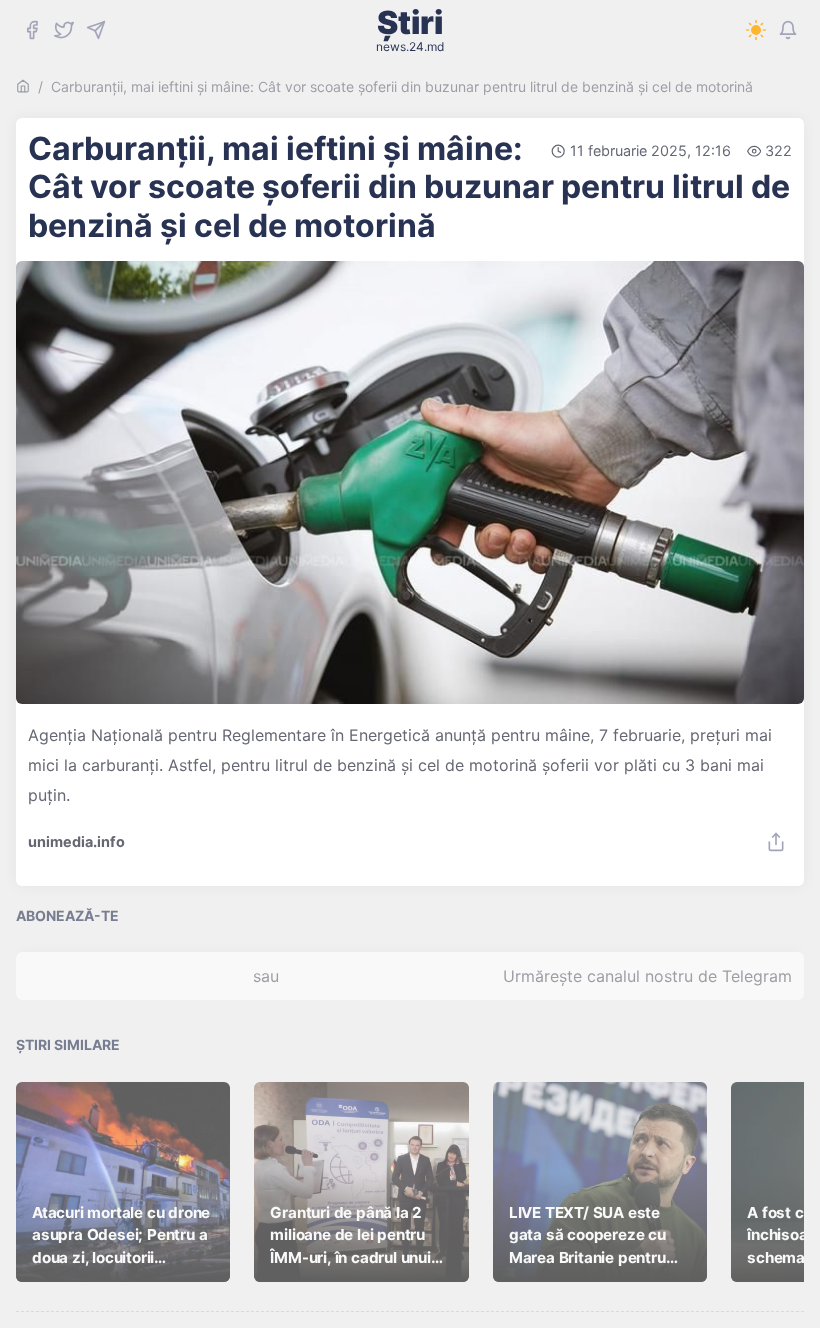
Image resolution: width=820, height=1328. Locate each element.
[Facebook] (32, 30)
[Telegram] (96, 30)
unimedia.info (76, 842)
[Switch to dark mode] (756, 30)
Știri (410, 30)
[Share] (776, 842)
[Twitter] (64, 30)
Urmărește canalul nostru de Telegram (647, 976)
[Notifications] (788, 30)
